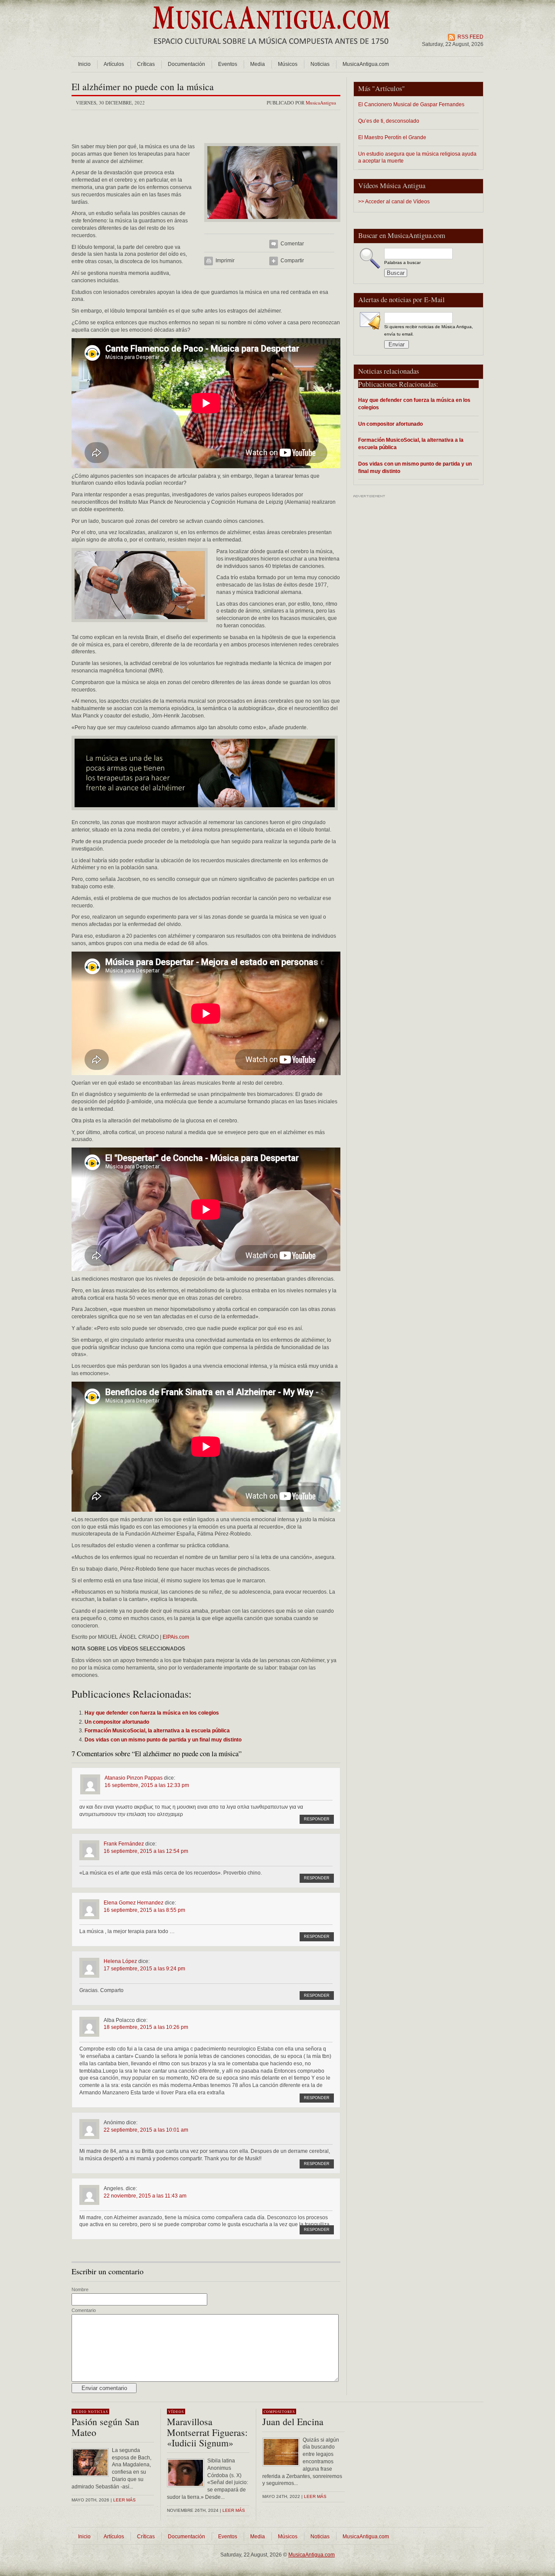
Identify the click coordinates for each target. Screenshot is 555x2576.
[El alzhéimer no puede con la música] (272, 225)
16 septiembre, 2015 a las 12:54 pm (146, 1851)
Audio (80, 2412)
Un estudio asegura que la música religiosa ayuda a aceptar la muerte (417, 157)
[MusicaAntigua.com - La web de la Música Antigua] (271, 50)
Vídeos (176, 2412)
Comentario (84, 2310)
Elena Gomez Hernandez (134, 1903)
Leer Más (234, 2510)
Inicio (84, 64)
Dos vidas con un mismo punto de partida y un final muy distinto (415, 467)
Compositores (279, 2412)
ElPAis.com (176, 1637)
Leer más (124, 2500)
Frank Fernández (124, 1844)
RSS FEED (470, 37)
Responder (317, 1819)
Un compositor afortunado (390, 424)
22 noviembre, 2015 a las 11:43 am (145, 2196)
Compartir (292, 261)
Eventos (228, 64)
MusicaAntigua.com (366, 64)
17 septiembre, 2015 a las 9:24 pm (144, 1969)
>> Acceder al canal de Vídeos (394, 202)
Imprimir (225, 261)
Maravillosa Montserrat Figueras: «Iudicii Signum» (207, 2432)
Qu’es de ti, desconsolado (389, 121)
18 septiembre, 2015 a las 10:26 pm (146, 2027)
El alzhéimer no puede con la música (143, 86)
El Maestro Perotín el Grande (392, 137)
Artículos (114, 64)
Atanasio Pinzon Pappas (134, 1778)
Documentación (186, 64)
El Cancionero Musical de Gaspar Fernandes (411, 104)
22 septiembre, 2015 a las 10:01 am (146, 2130)
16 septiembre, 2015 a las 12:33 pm (147, 1785)
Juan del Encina (293, 2421)
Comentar (292, 244)
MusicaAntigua (321, 103)
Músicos (288, 64)
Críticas (146, 64)
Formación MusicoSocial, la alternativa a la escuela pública (411, 443)
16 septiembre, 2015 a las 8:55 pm (144, 1910)
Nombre (80, 2289)
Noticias (320, 64)
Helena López (120, 1961)
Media (258, 64)
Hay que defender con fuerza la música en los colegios (414, 404)
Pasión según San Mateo (105, 2427)
